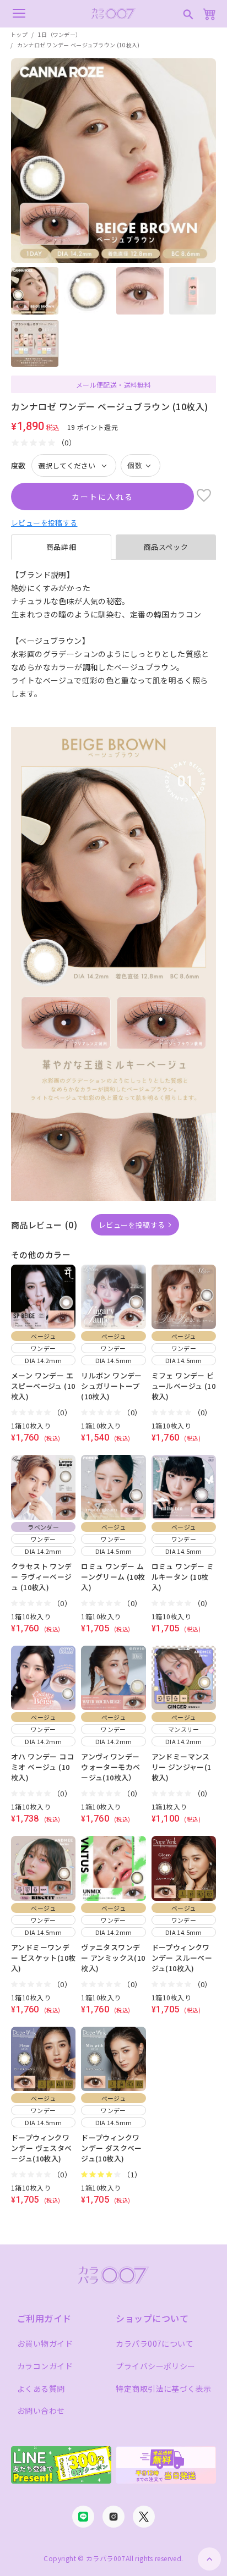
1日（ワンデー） (60, 34)
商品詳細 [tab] (61, 547)
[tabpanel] (113, 641)
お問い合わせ (41, 2410)
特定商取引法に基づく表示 (163, 2389)
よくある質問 (41, 2389)
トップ (19, 34)
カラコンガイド (45, 2366)
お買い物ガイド (45, 2343)
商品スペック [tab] (166, 547)
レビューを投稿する (44, 523)
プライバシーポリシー (155, 2366)
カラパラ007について (155, 2343)
